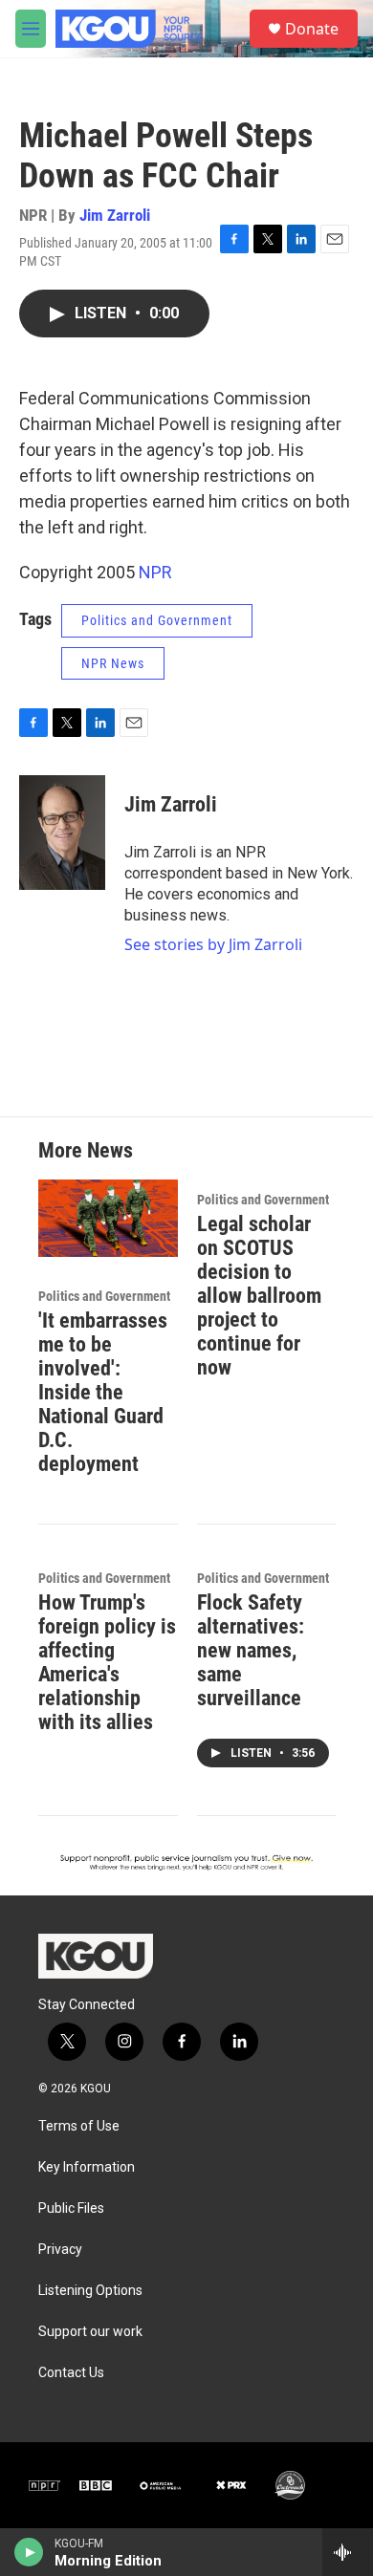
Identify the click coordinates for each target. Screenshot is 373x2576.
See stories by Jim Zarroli (213, 944)
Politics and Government (157, 620)
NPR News (113, 663)
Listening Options (90, 2291)
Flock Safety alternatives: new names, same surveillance (251, 1650)
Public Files (71, 2208)
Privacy (60, 2250)
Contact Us (71, 2373)
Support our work (90, 2332)
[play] (29, 2552)
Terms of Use (79, 2126)
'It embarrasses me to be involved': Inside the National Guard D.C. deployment (103, 1392)
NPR (155, 572)
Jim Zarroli (115, 215)
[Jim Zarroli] (62, 833)
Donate (312, 29)
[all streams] (348, 2552)
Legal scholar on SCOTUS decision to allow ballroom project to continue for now (259, 1296)
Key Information (87, 2167)
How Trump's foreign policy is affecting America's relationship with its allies (107, 1662)
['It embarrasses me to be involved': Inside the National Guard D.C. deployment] (108, 1218)
